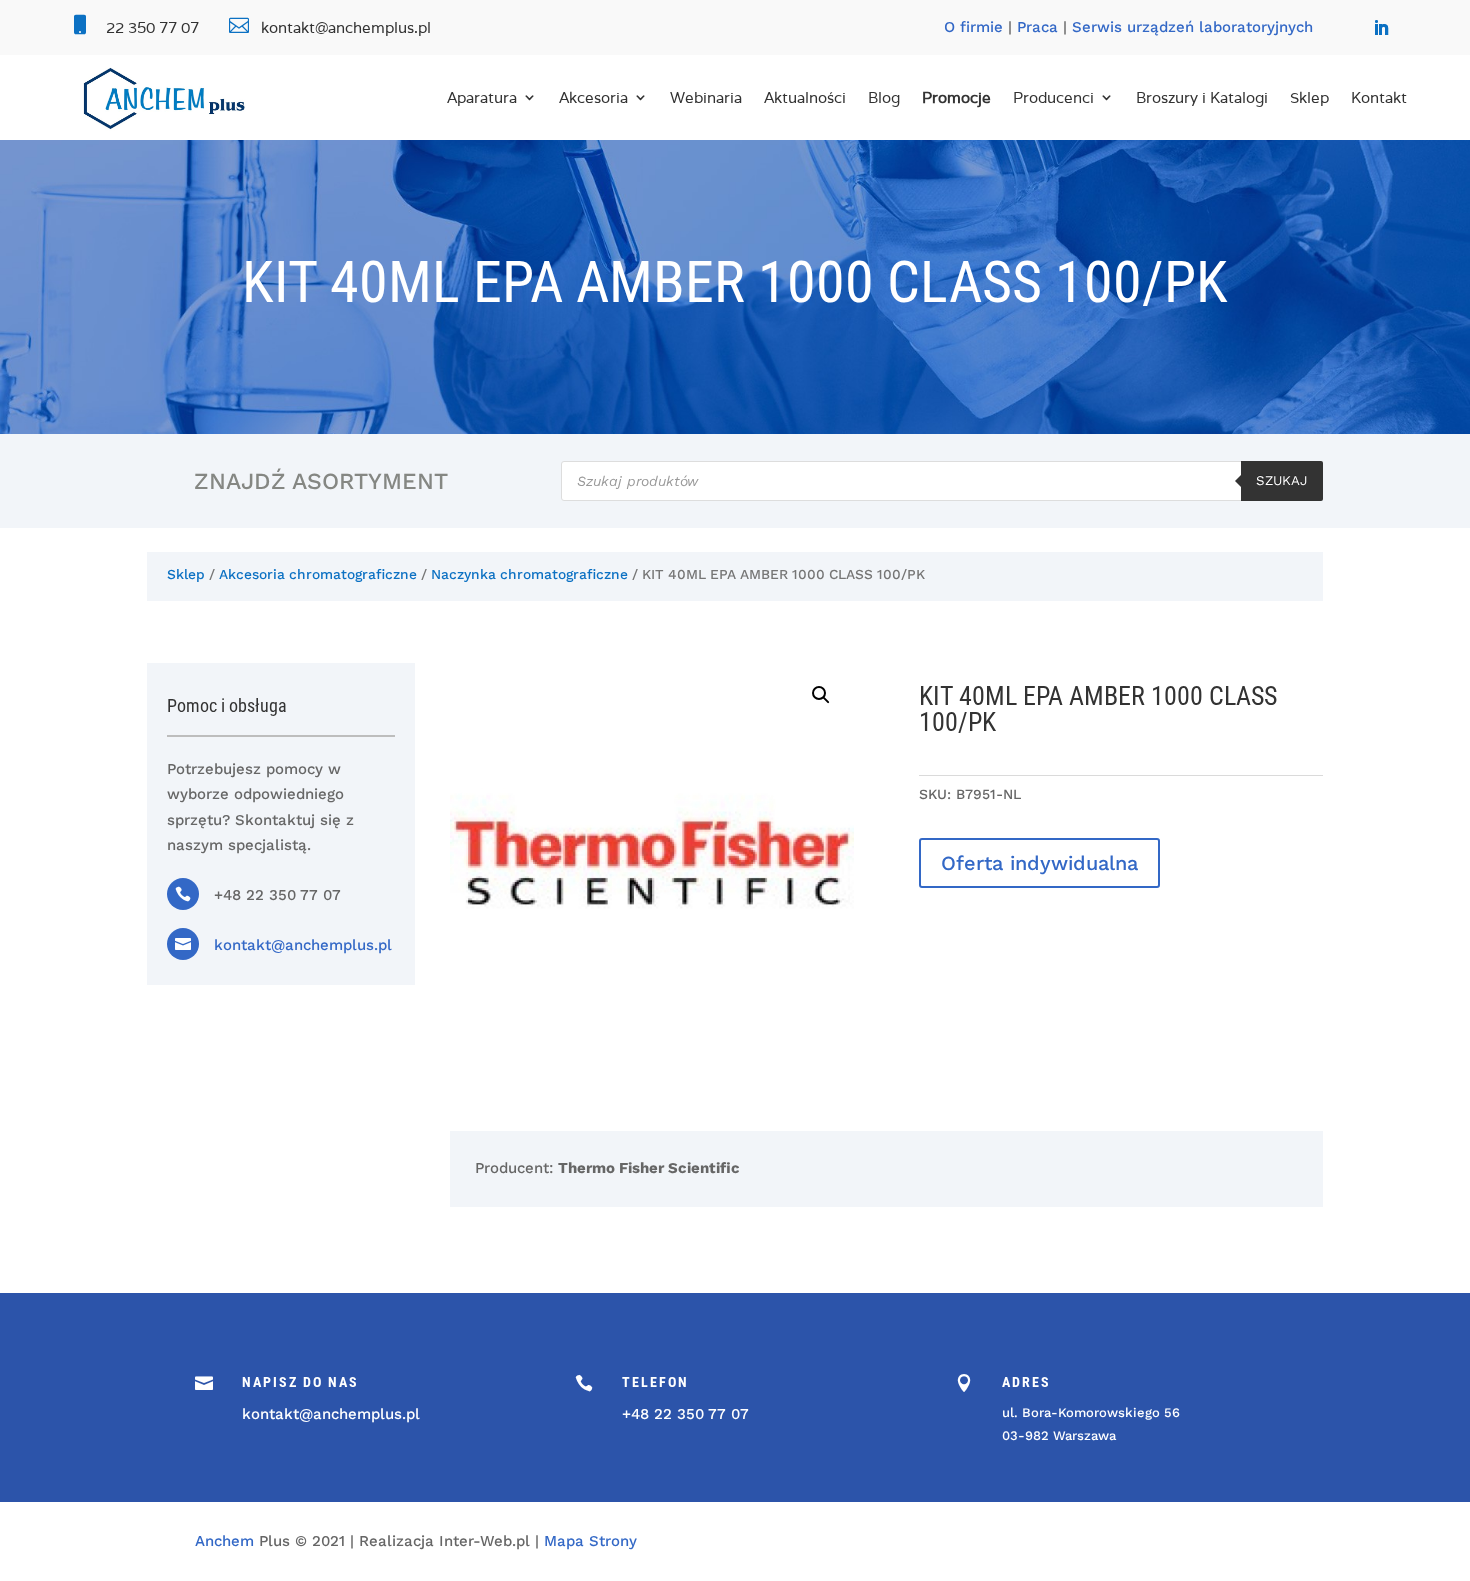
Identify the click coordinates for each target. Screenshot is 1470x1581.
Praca (1037, 27)
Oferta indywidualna (1039, 863)
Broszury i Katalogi (1202, 97)
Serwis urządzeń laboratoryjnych (1192, 27)
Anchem (224, 1541)
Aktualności (805, 97)
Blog (884, 97)
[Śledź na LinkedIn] (1381, 28)
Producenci (1053, 97)
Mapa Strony (590, 1541)
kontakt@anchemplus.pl (303, 945)
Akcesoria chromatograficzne (318, 574)
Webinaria (706, 97)
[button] (821, 695)
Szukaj (1282, 480)
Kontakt (1379, 97)
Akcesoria (593, 97)
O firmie (973, 27)
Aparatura (482, 97)
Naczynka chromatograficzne (529, 574)
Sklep (1309, 97)
